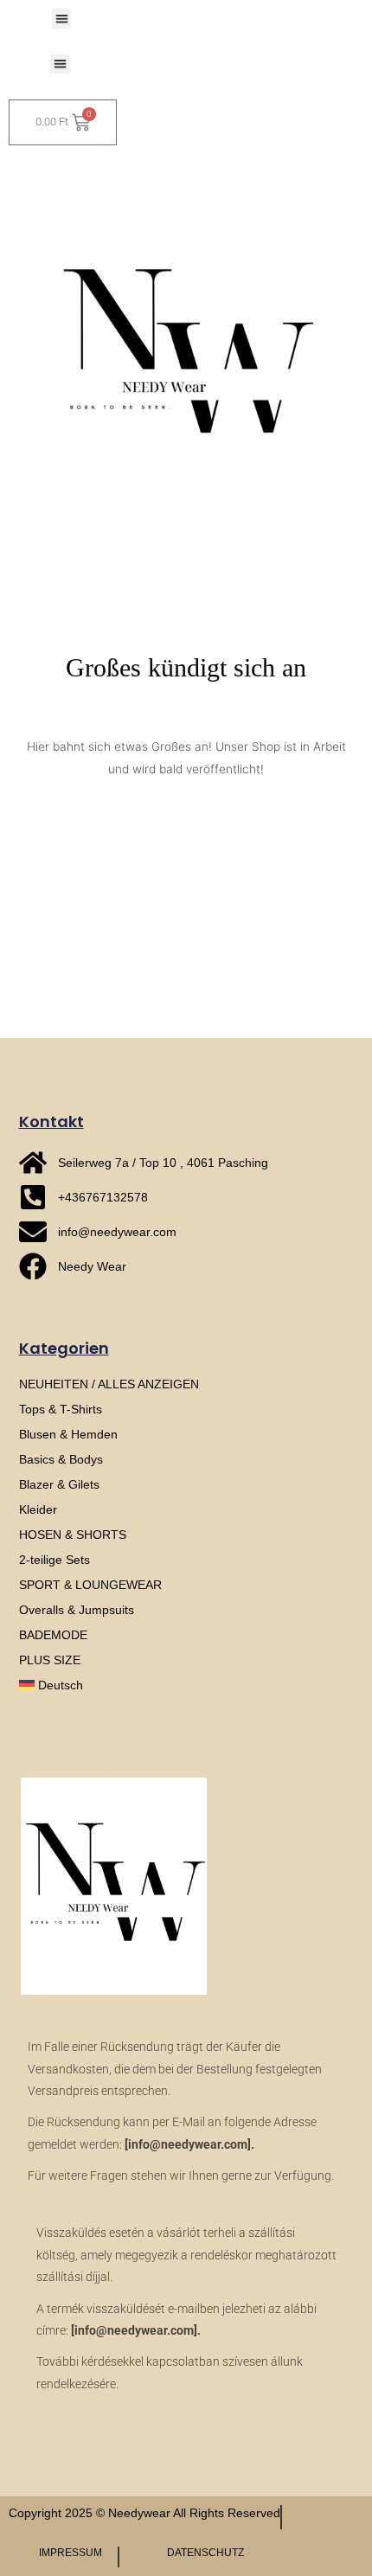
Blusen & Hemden (68, 1434)
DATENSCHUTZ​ (205, 2553)
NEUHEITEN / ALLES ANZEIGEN (109, 1384)
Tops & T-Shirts (61, 1409)
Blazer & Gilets (59, 1484)
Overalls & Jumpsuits (77, 1610)
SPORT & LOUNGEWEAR (90, 1585)
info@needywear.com (188, 2144)
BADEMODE (53, 1635)
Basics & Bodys (61, 1459)
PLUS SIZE (50, 1660)
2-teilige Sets (55, 1560)
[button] (62, 19)
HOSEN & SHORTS (73, 1535)
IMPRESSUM (71, 2553)
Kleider (38, 1509)
